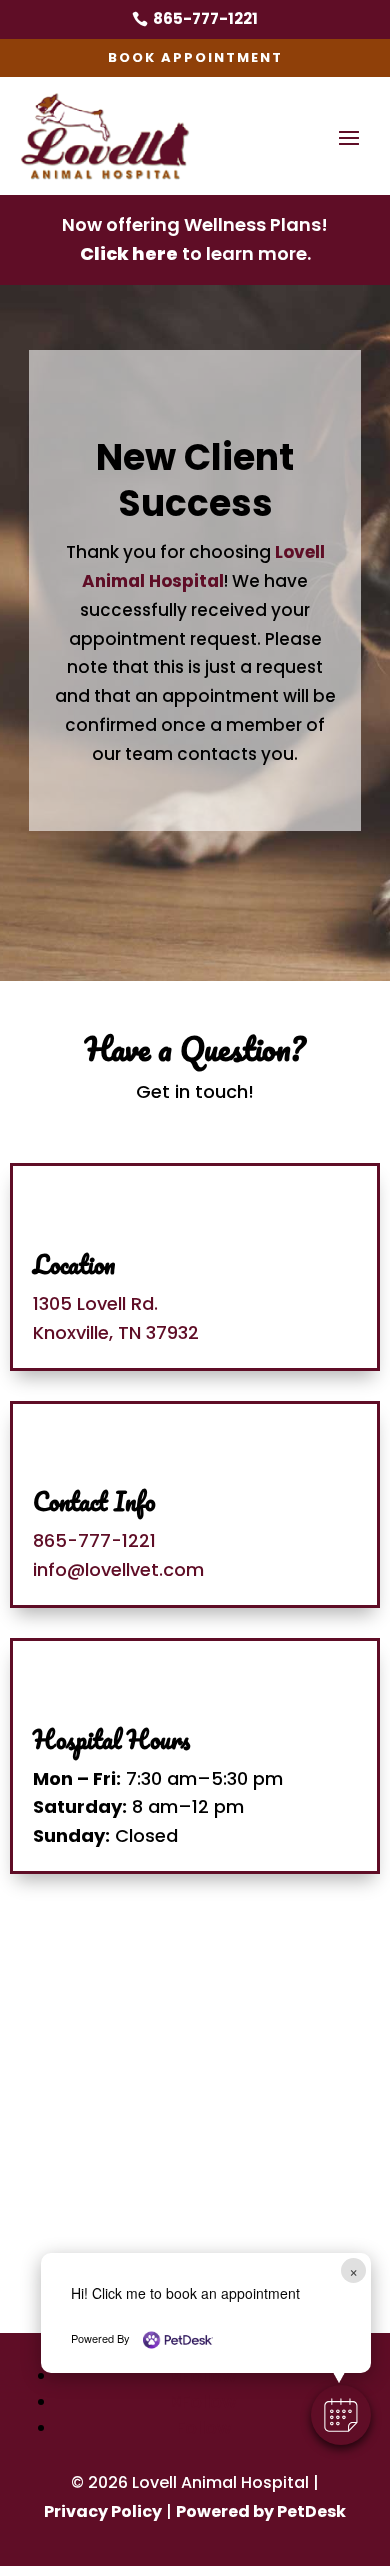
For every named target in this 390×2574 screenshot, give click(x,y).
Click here (129, 253)
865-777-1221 (94, 1540)
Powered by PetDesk (261, 2511)
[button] (341, 2415)
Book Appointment (195, 57)
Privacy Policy (103, 2511)
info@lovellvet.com (118, 1569)
